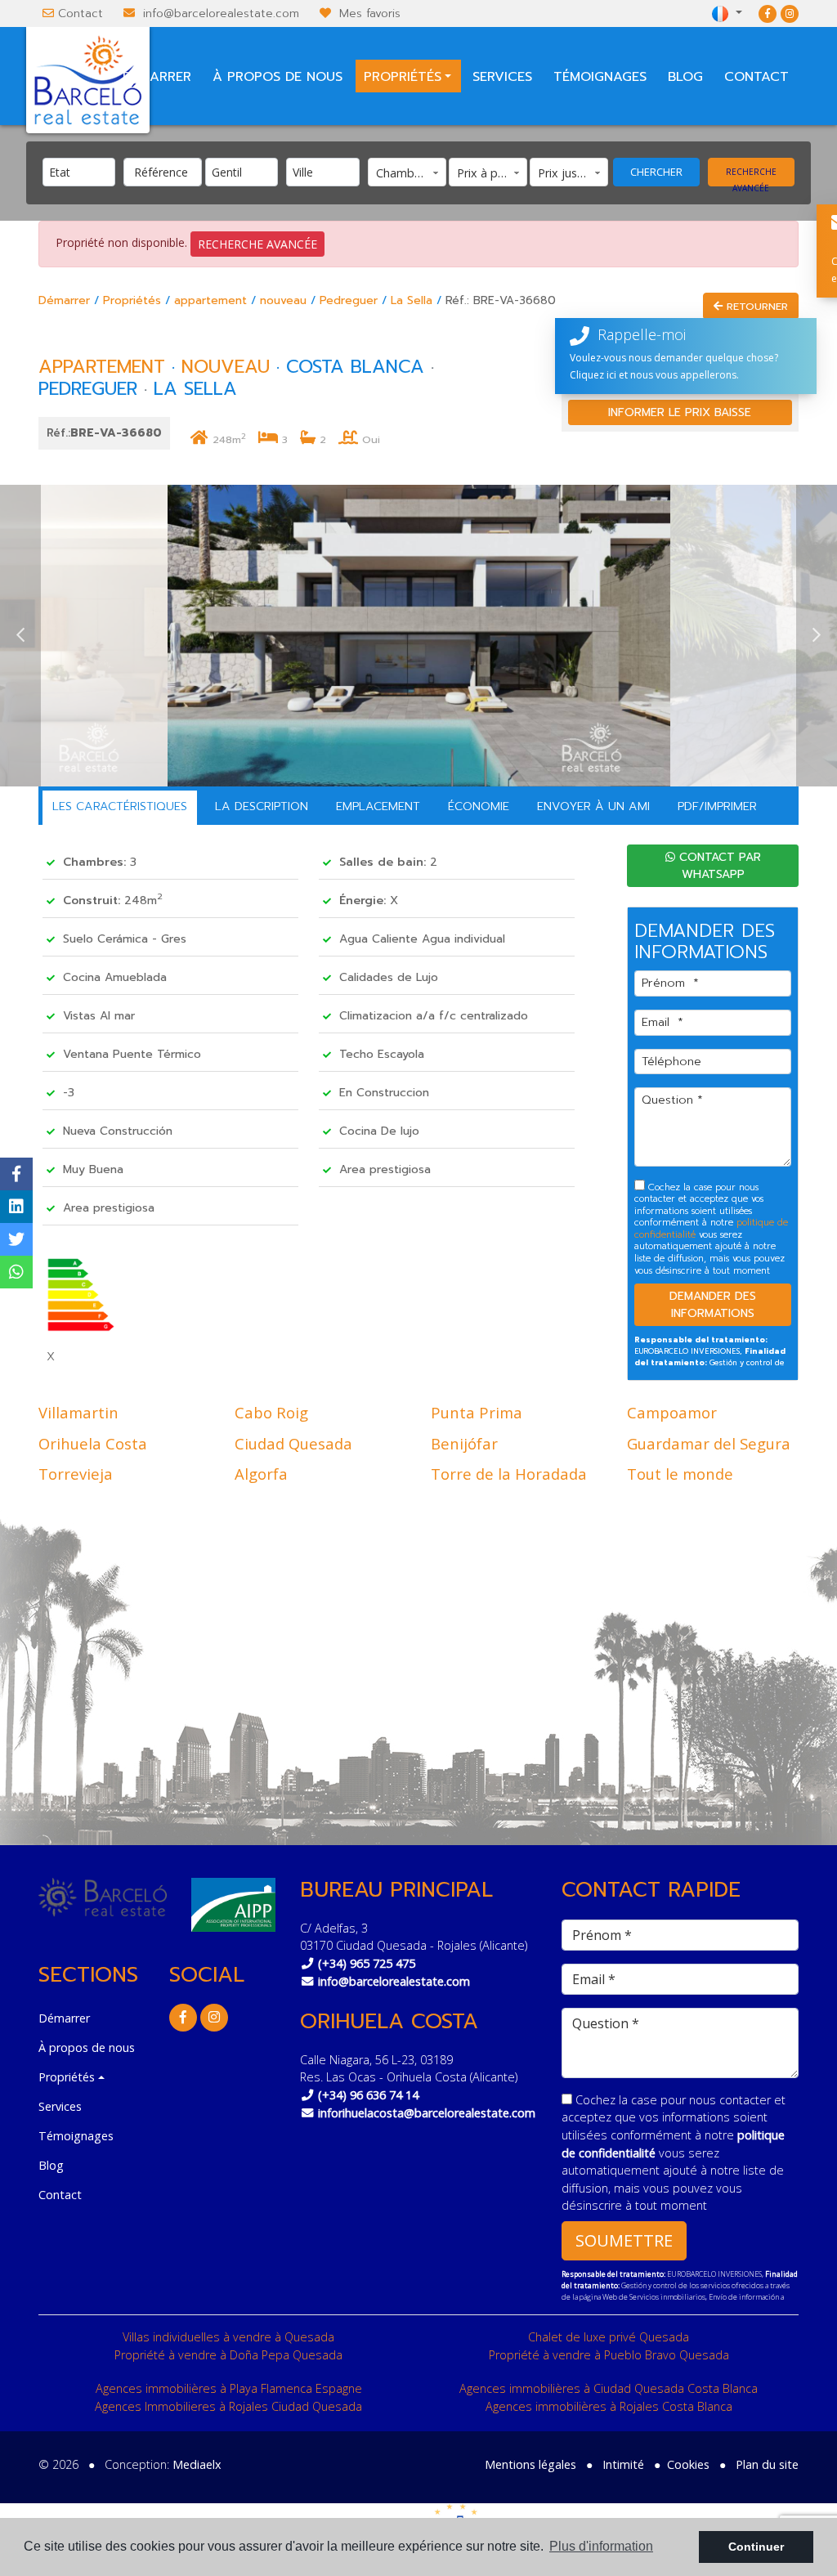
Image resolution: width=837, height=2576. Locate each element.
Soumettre (624, 2240)
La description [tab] (262, 806)
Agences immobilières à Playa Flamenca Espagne (229, 2388)
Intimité (623, 2464)
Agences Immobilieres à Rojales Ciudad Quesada (228, 2406)
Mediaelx (197, 2464)
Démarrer (157, 77)
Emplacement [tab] (378, 806)
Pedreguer (349, 300)
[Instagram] (790, 13)
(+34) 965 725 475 (367, 1963)
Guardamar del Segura (709, 1443)
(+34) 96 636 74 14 (368, 2095)
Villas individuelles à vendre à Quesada (228, 2337)
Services (502, 77)
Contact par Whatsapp (718, 866)
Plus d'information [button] (601, 2546)
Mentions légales (530, 2464)
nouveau (283, 300)
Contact (81, 13)
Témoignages (600, 77)
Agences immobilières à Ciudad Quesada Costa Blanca (609, 2388)
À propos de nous (278, 77)
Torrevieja (76, 1474)
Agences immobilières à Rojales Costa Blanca (609, 2406)
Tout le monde (680, 1474)
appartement (210, 300)
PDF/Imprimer (717, 806)
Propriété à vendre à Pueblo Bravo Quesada (609, 2355)
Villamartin (78, 1412)
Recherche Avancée (751, 176)
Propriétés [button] (403, 77)
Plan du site (767, 2464)
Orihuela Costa (93, 1443)
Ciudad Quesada (293, 1443)
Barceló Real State (88, 80)
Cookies (688, 2464)
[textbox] (83, 172)
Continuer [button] (756, 2547)
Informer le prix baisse (680, 412)
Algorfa (261, 1474)
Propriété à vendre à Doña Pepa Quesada (228, 2355)
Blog (685, 77)
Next (817, 636)
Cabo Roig (271, 1412)
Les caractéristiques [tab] (120, 806)
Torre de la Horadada (509, 1474)
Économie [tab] (479, 806)
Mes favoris (370, 13)
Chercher (656, 172)
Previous (20, 636)
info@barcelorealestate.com (221, 13)
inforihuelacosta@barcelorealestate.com (427, 2113)
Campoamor (672, 1412)
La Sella (412, 300)
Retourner (755, 306)
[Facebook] (768, 13)
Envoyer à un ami (593, 806)
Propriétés (132, 300)
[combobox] (79, 172)
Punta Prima (477, 1412)
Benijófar (464, 1443)
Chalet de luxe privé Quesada (609, 2337)
